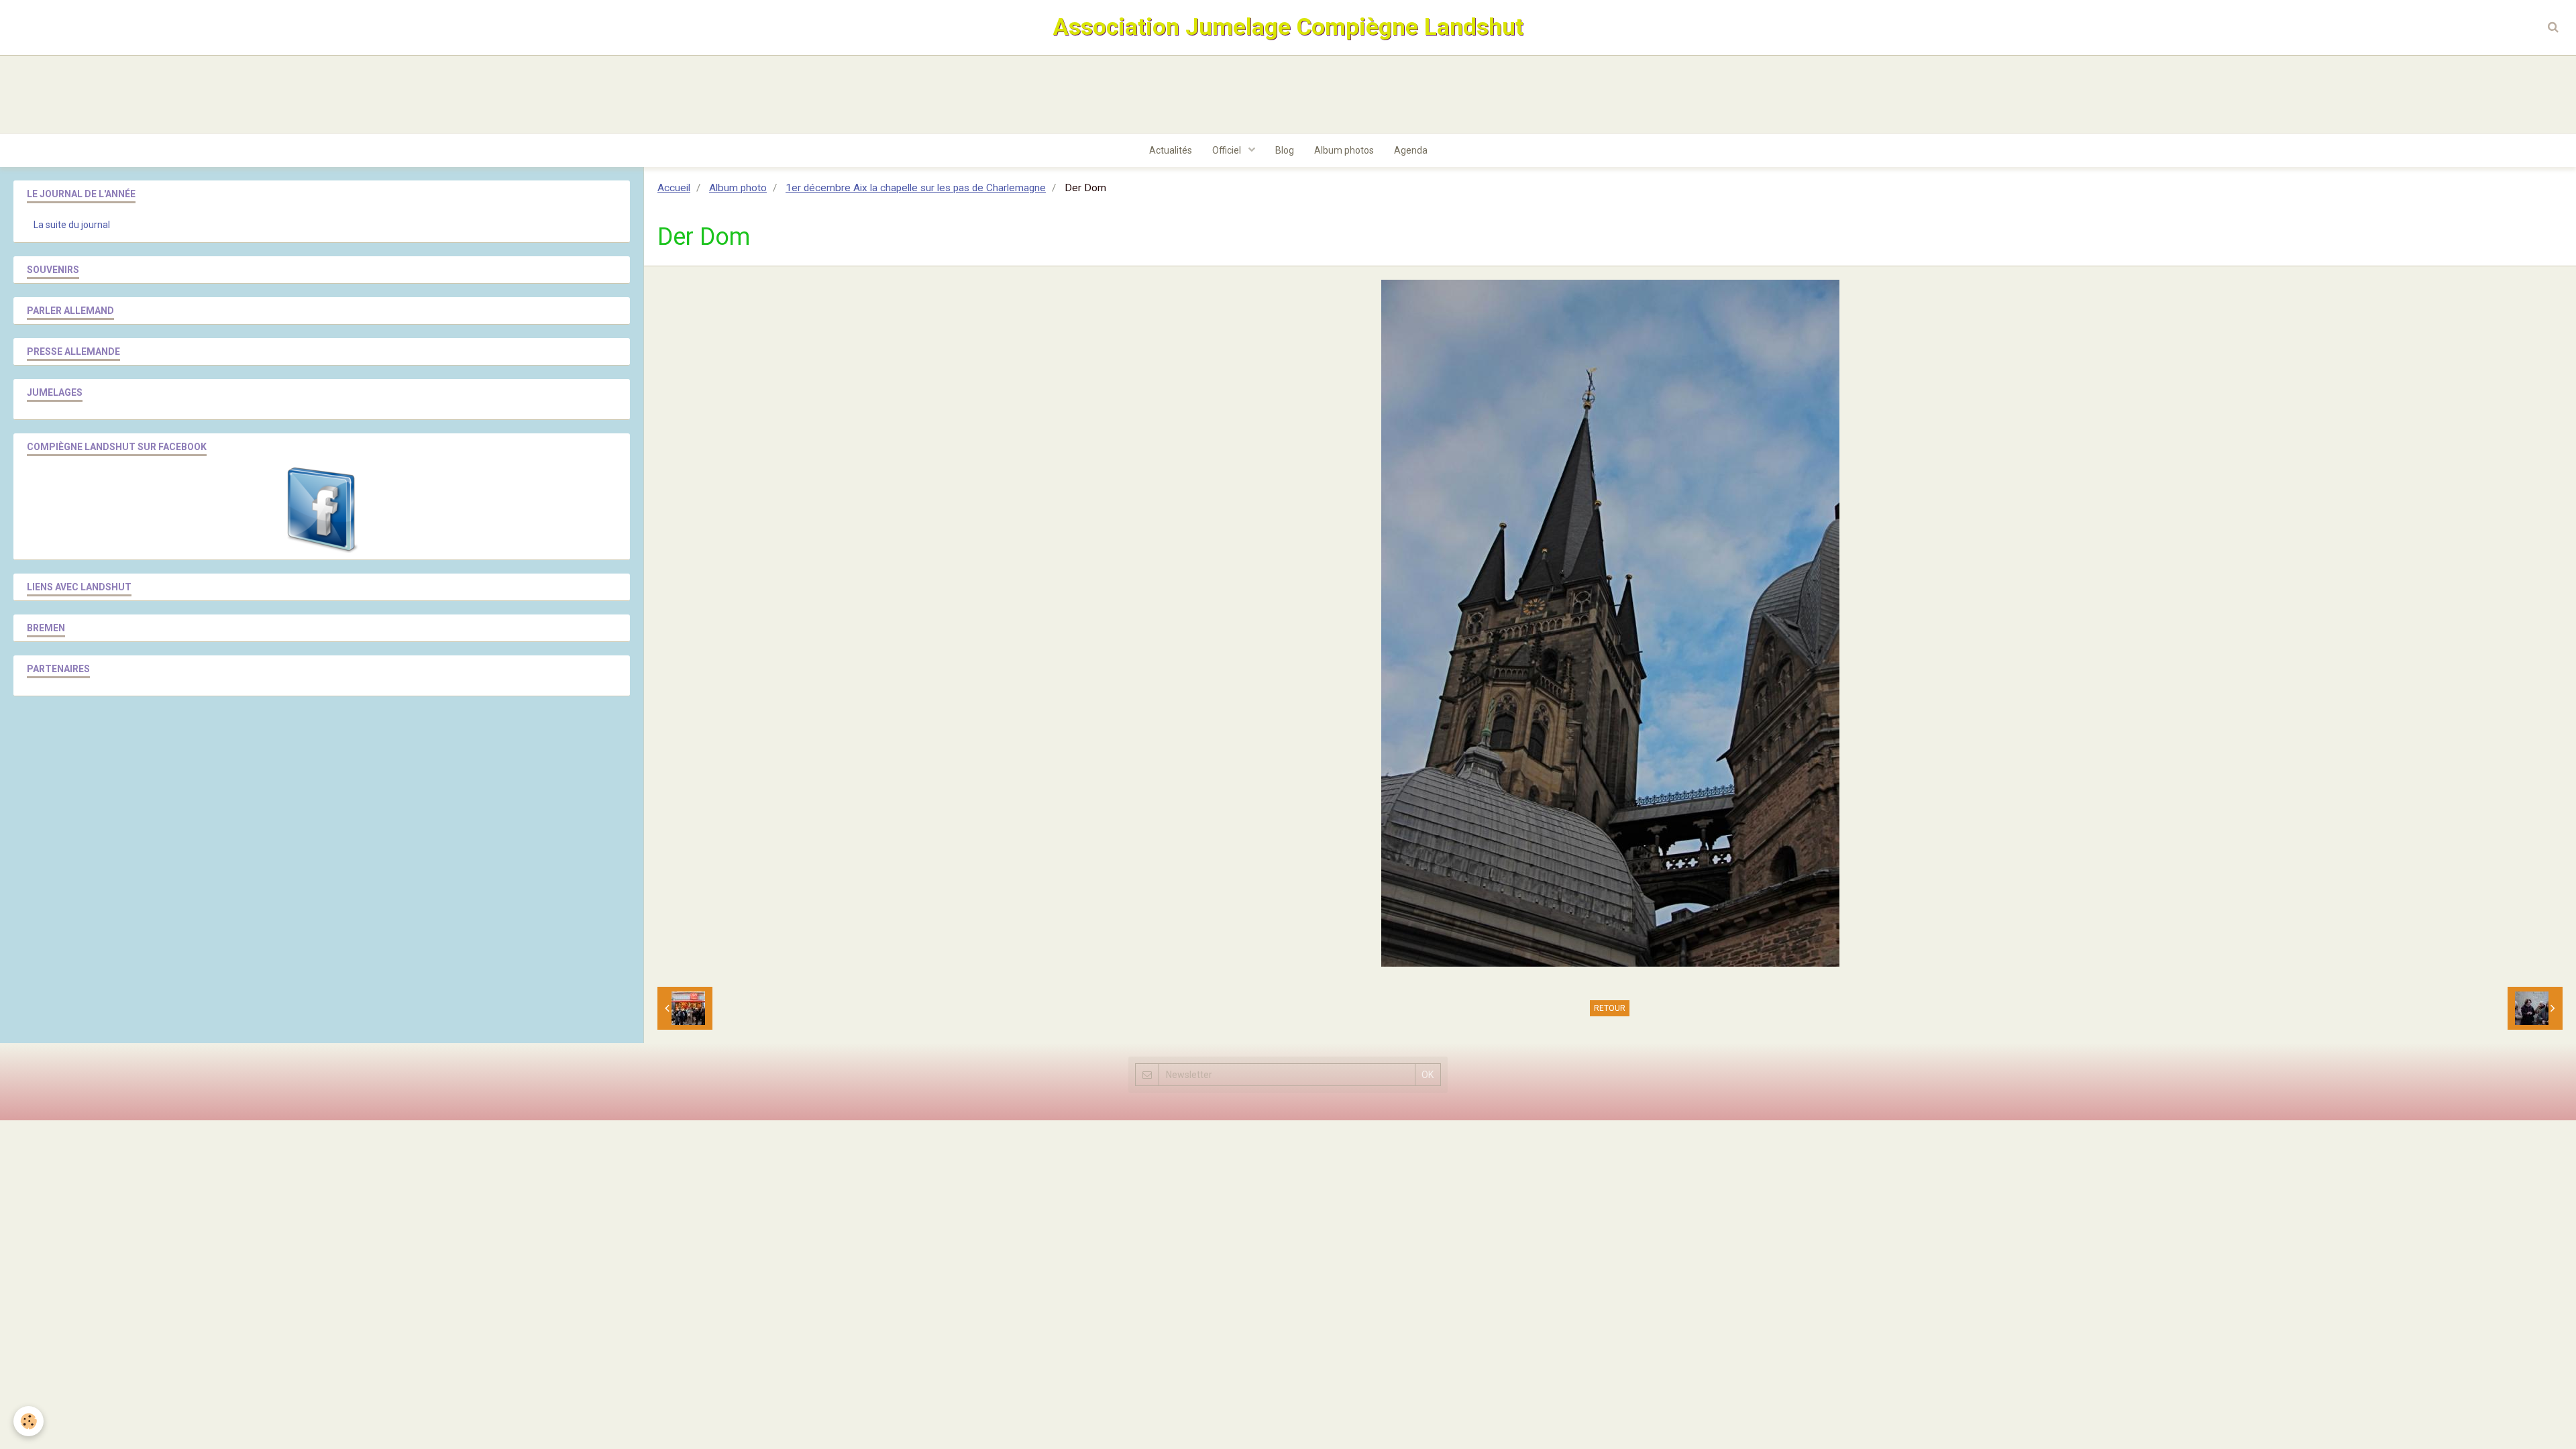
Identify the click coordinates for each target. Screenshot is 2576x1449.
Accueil (674, 188)
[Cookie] (29, 1421)
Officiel (1228, 150)
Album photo (738, 188)
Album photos (1344, 150)
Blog (1285, 150)
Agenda (1411, 150)
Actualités (1171, 150)
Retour (1610, 1008)
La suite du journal (72, 225)
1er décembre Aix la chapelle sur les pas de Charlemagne (916, 188)
